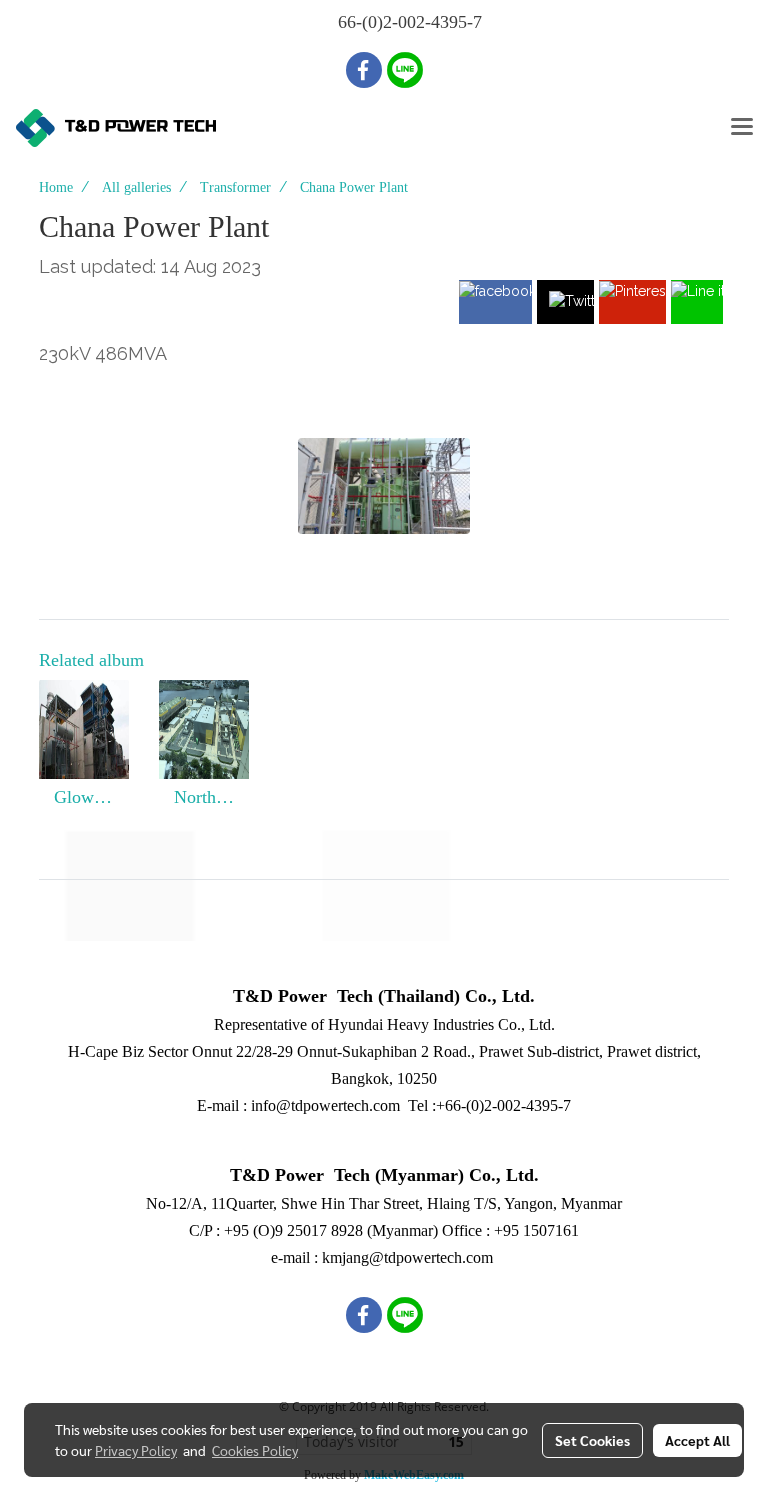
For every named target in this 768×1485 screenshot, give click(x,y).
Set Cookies (592, 1440)
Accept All (697, 1440)
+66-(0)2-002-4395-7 (503, 1105)
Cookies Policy (255, 1450)
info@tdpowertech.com (325, 1105)
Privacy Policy (136, 1450)
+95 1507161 (536, 1230)
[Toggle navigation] (742, 128)
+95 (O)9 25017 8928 (293, 1230)
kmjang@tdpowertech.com (407, 1257)
